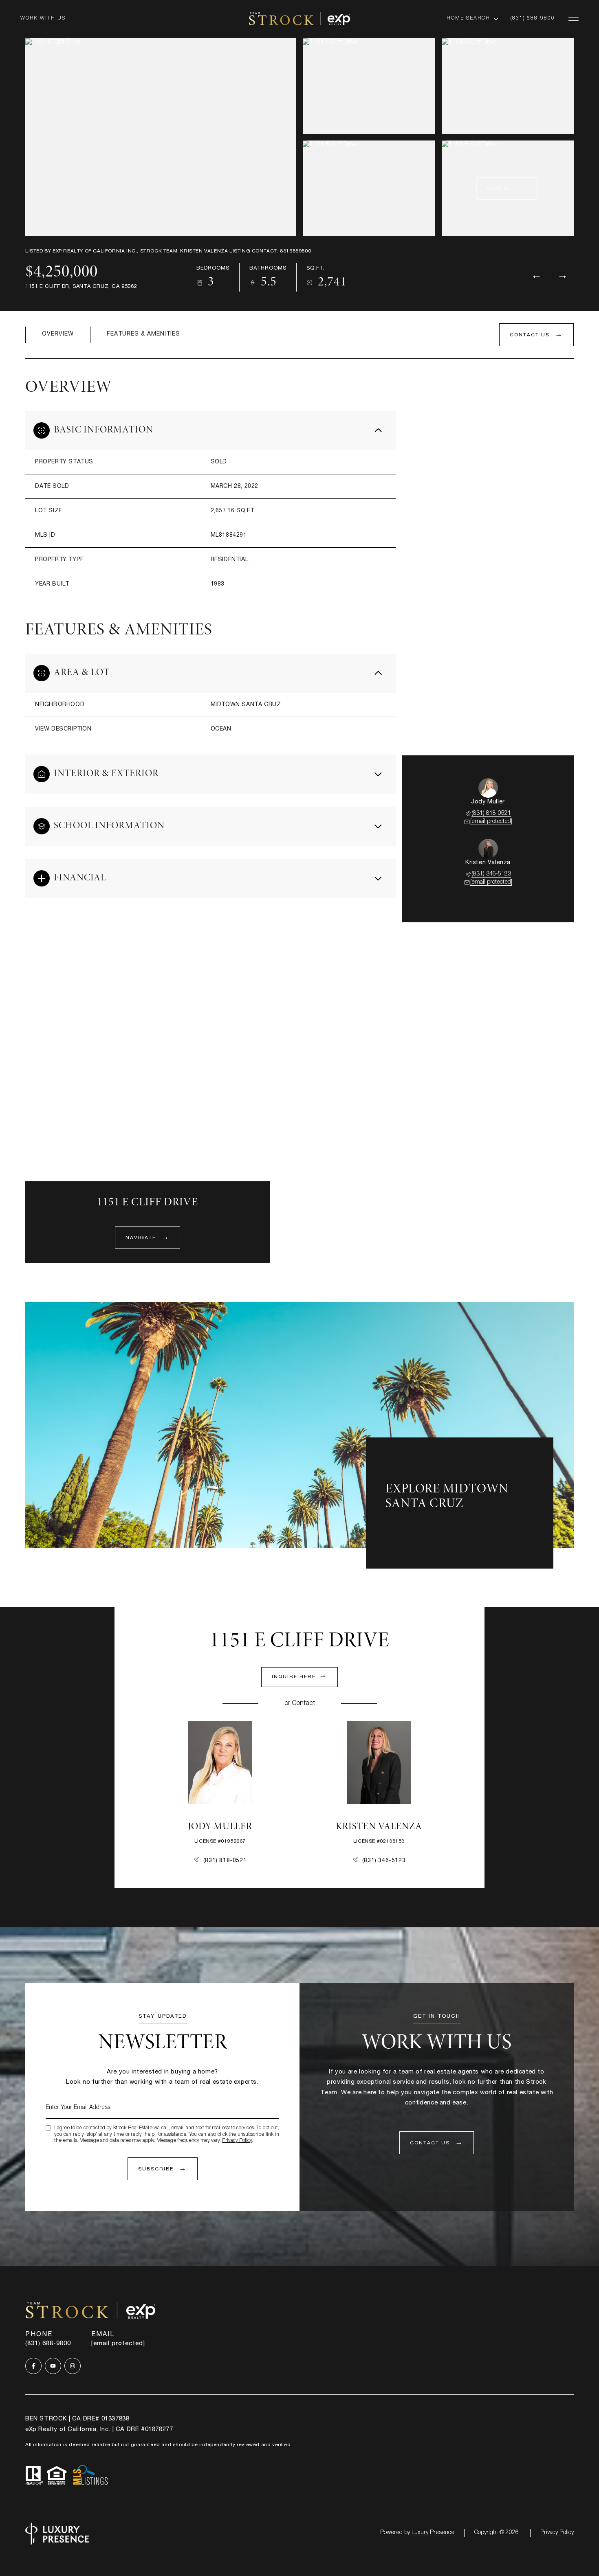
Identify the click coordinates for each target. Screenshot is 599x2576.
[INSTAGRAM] (73, 2366)
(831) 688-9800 (533, 18)
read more (401, 1521)
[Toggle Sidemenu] (574, 19)
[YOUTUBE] (53, 2366)
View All (501, 189)
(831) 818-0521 (491, 814)
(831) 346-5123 (491, 874)
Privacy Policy (237, 2141)
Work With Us (43, 18)
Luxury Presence (433, 2533)
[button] (536, 335)
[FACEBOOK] (33, 2366)
